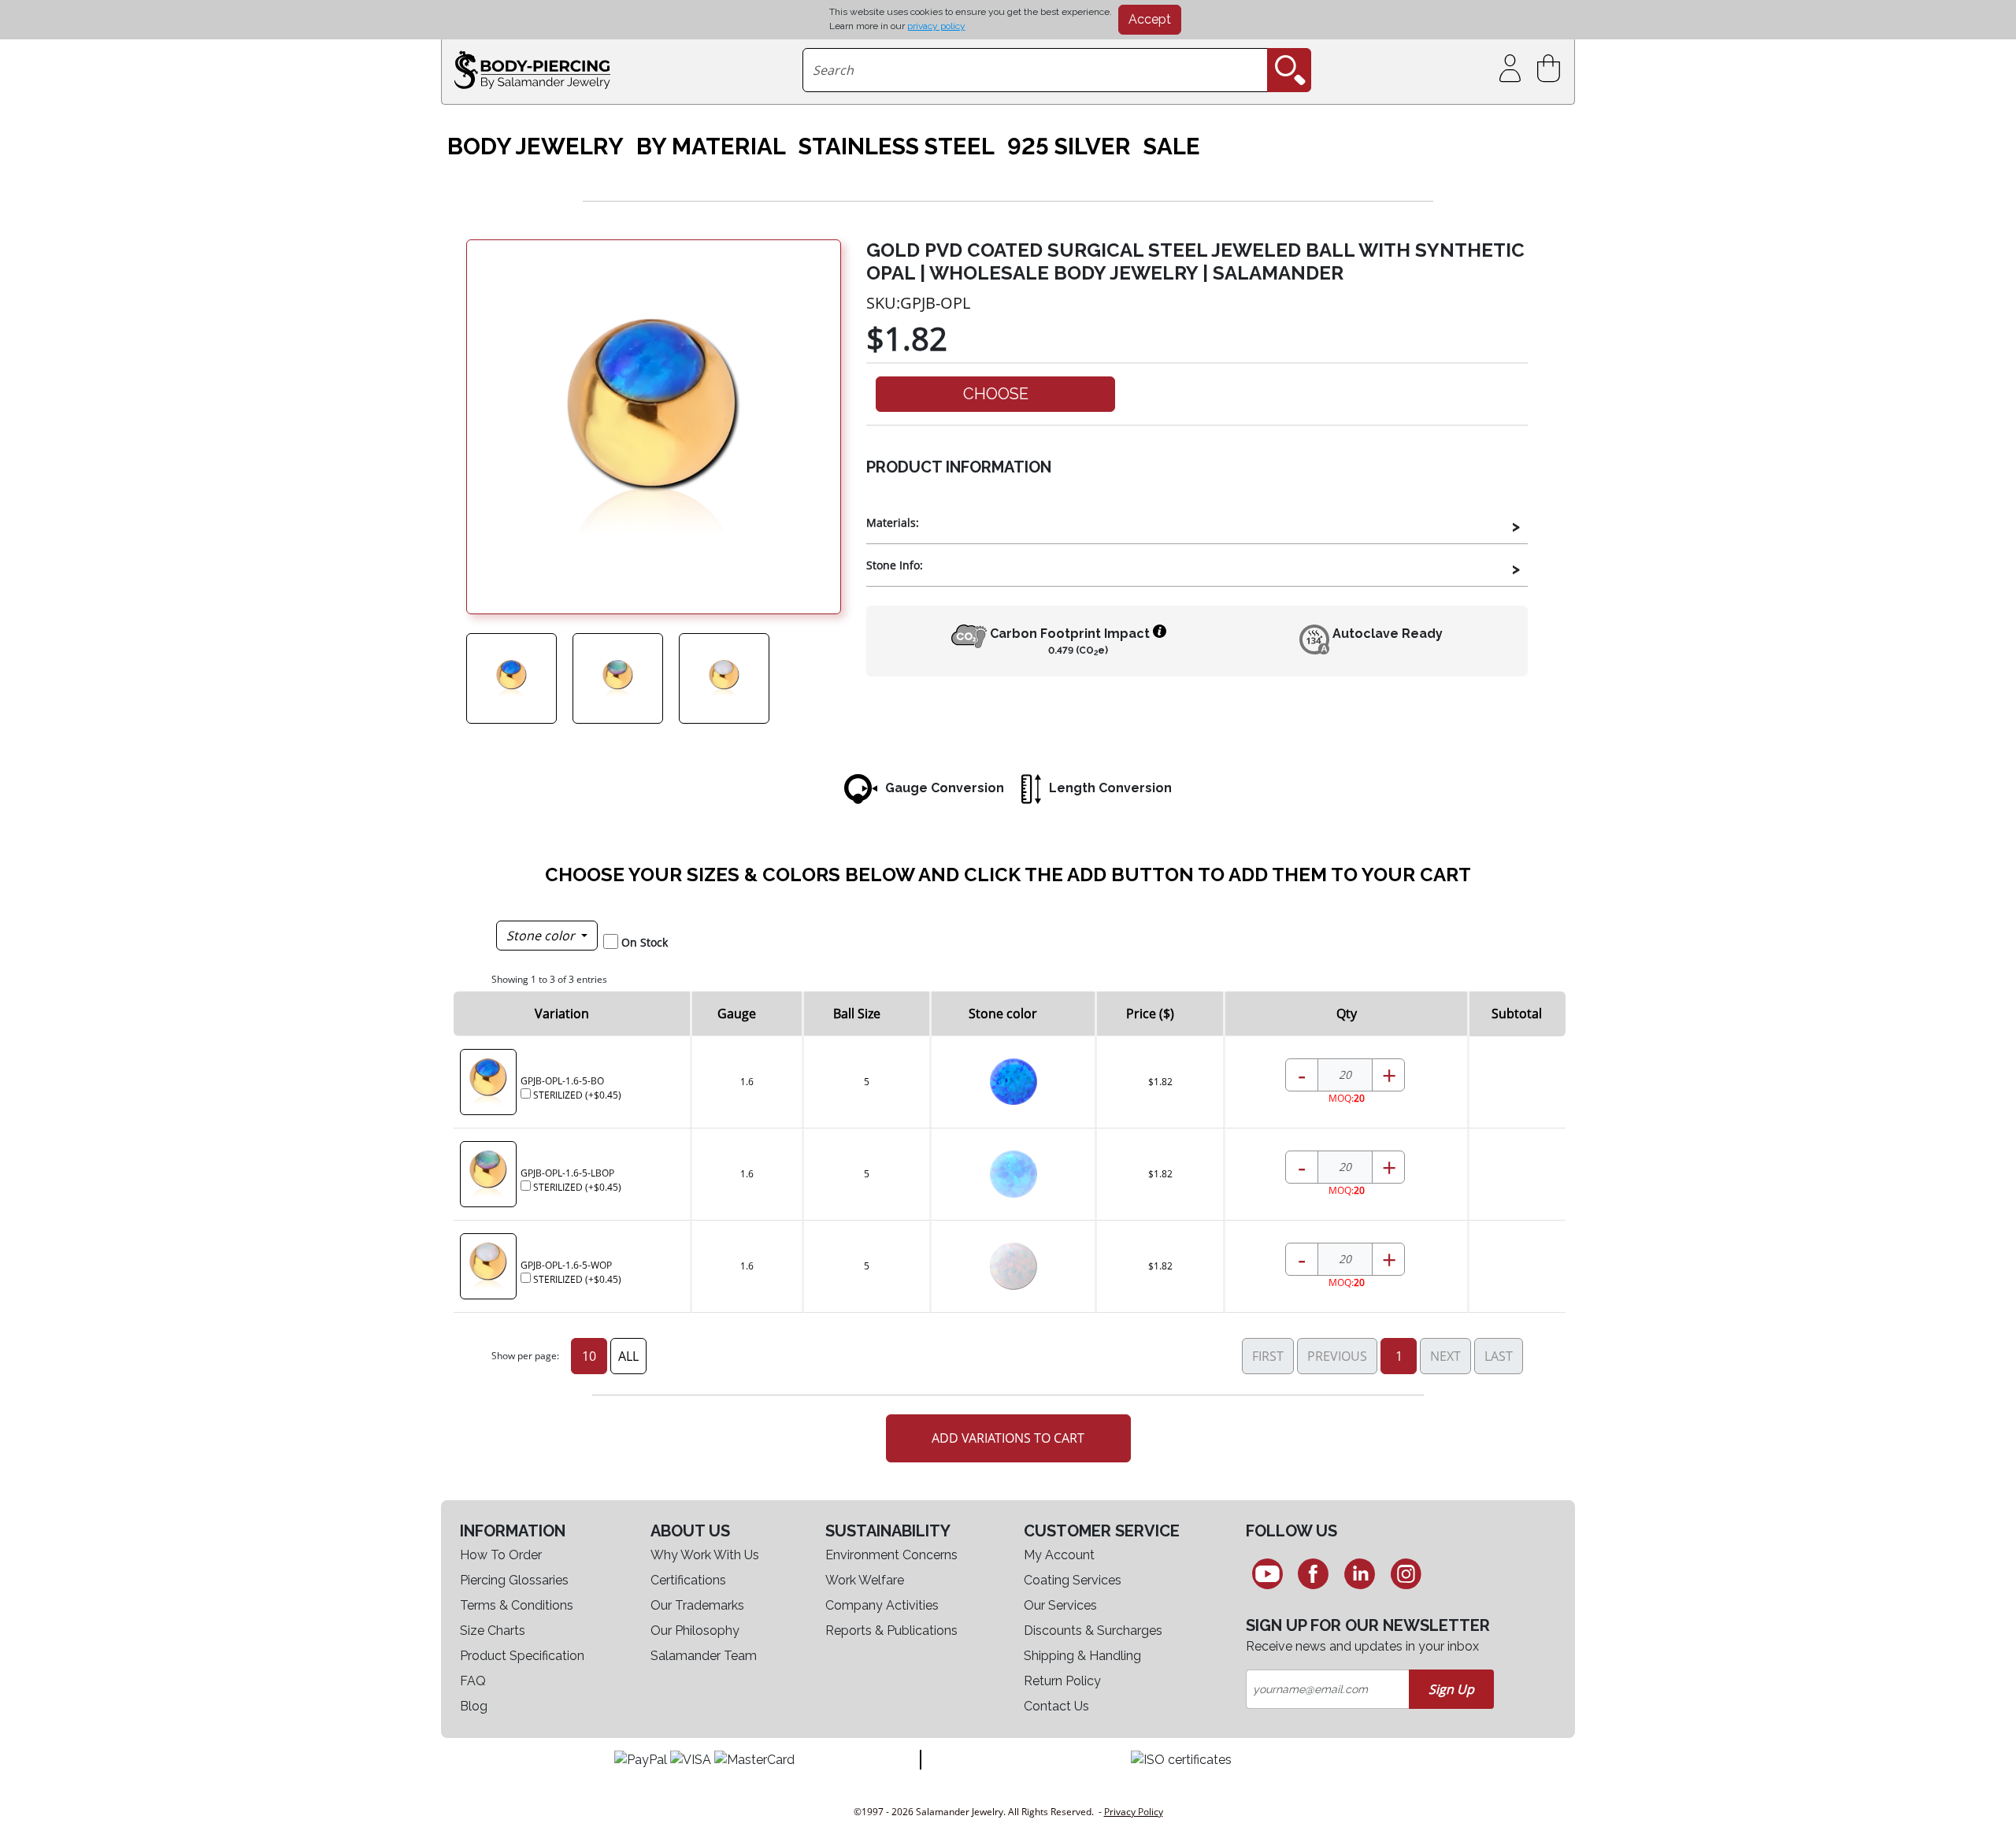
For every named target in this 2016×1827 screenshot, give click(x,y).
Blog (474, 1706)
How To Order (501, 1555)
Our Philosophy (695, 1631)
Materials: (893, 523)
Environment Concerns (891, 1555)
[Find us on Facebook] (1314, 1573)
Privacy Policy (1134, 1812)
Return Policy (1062, 1681)
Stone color (542, 936)
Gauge (737, 1014)
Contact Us (1056, 1706)
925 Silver (1069, 146)
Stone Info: (895, 565)
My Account (1059, 1555)
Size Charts (493, 1631)
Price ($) (1150, 1014)
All (628, 1356)
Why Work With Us (705, 1555)
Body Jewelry (535, 146)
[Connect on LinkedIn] (1360, 1573)
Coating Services (1073, 1580)
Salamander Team (704, 1656)
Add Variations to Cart (1008, 1438)
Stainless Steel (897, 146)
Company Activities (882, 1605)
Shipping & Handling (1082, 1656)
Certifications (688, 1580)
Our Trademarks (697, 1605)
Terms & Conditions (517, 1605)
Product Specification (522, 1656)
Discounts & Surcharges (1093, 1631)
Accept (1150, 19)
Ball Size (857, 1014)
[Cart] (1552, 69)
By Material (711, 146)
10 (589, 1356)
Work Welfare (865, 1580)
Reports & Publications (891, 1631)
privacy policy (936, 26)
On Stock (645, 942)
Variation (562, 1014)
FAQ (473, 1681)
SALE (1172, 146)
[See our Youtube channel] (1267, 1573)
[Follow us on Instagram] (1406, 1573)
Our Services (1060, 1605)
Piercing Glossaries (514, 1580)
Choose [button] (996, 394)
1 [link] (1399, 1356)
